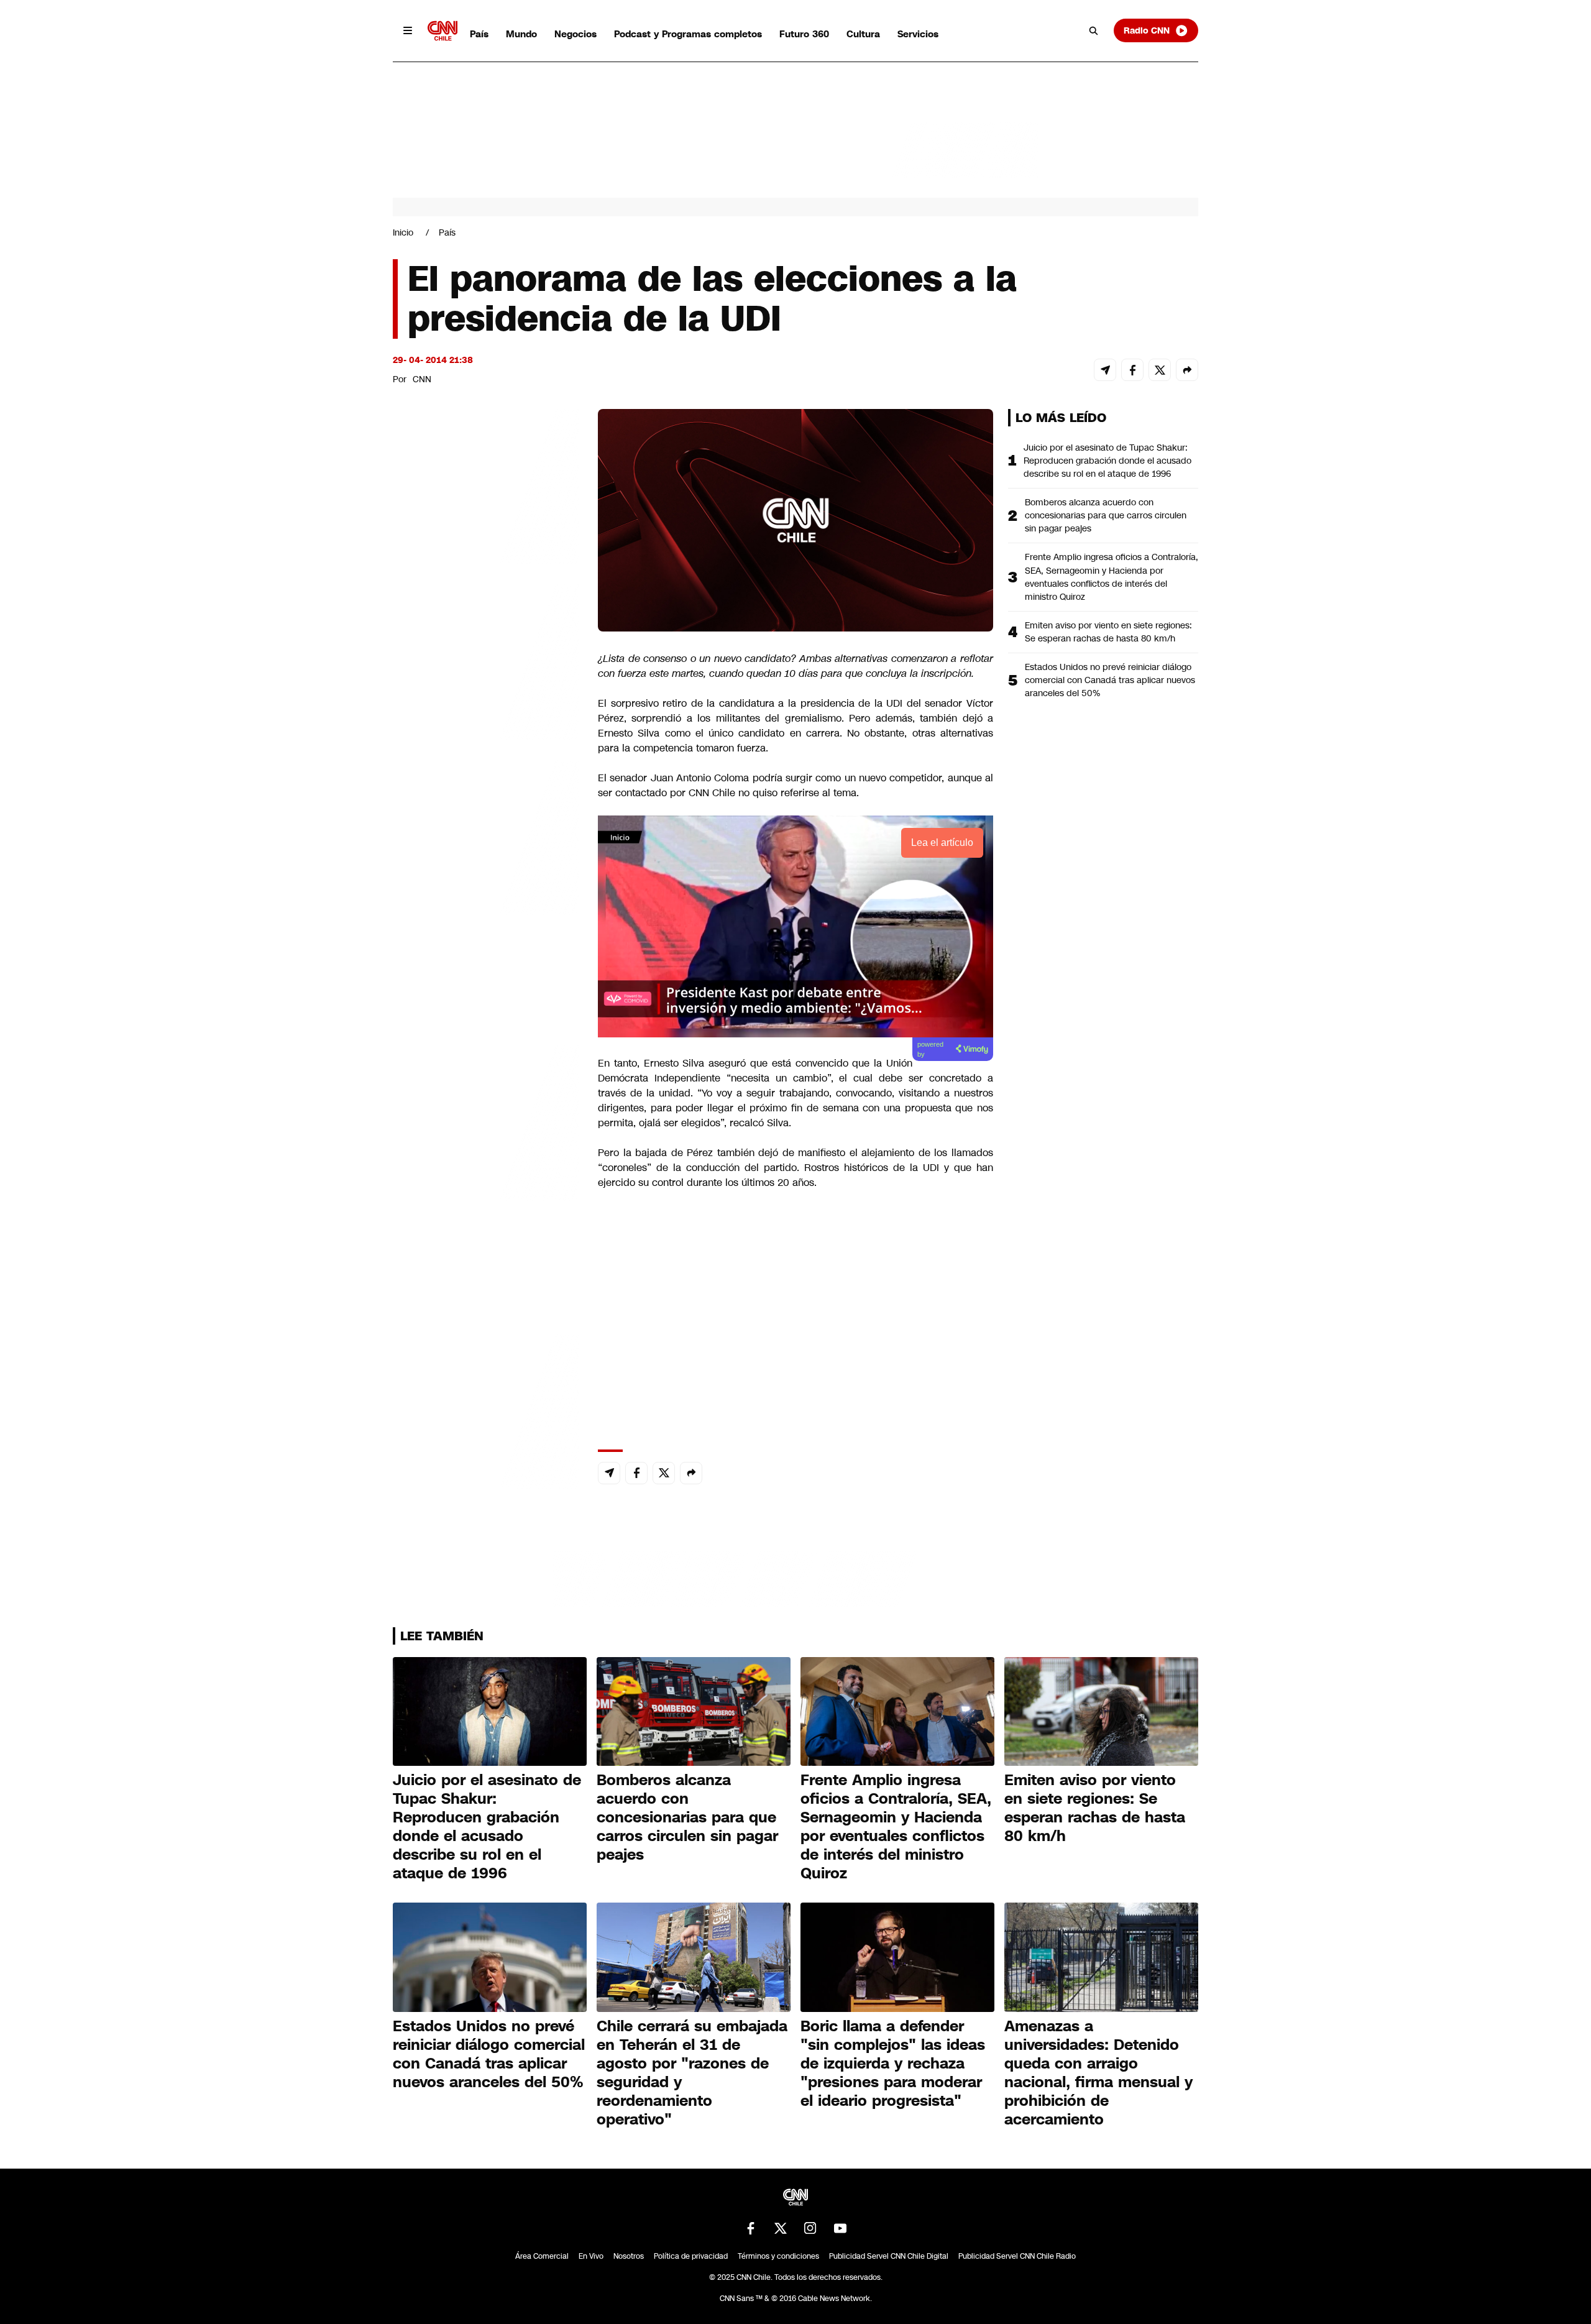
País (479, 34)
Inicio (403, 232)
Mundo (521, 34)
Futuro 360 (804, 34)
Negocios (575, 34)
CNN (422, 379)
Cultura (863, 34)
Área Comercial (542, 2256)
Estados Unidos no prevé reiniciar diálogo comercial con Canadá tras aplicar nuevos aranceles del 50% (1110, 680)
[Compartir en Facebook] (1132, 370)
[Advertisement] (486, 1121)
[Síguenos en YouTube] (840, 2228)
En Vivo (591, 2256)
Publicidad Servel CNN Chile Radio (1017, 2256)
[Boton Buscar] (1094, 30)
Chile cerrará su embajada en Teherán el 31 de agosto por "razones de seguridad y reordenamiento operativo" (692, 2073)
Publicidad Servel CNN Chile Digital (889, 2256)
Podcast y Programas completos (688, 34)
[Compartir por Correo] (1105, 370)
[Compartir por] (1187, 370)
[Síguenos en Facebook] (751, 2228)
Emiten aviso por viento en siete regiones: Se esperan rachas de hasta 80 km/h (1108, 632)
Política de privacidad (691, 2256)
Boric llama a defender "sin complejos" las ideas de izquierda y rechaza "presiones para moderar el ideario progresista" (893, 2064)
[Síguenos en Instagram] (810, 2228)
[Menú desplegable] (408, 30)
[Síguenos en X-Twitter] (781, 2228)
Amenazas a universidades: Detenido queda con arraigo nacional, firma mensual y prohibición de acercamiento (1098, 2073)
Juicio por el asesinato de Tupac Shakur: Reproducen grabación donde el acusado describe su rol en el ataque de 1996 (1107, 461)
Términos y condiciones (778, 2256)
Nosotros (629, 2256)
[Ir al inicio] (442, 31)
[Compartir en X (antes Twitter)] (1160, 370)
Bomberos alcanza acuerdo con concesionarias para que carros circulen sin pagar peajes (1106, 515)
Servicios (918, 34)
